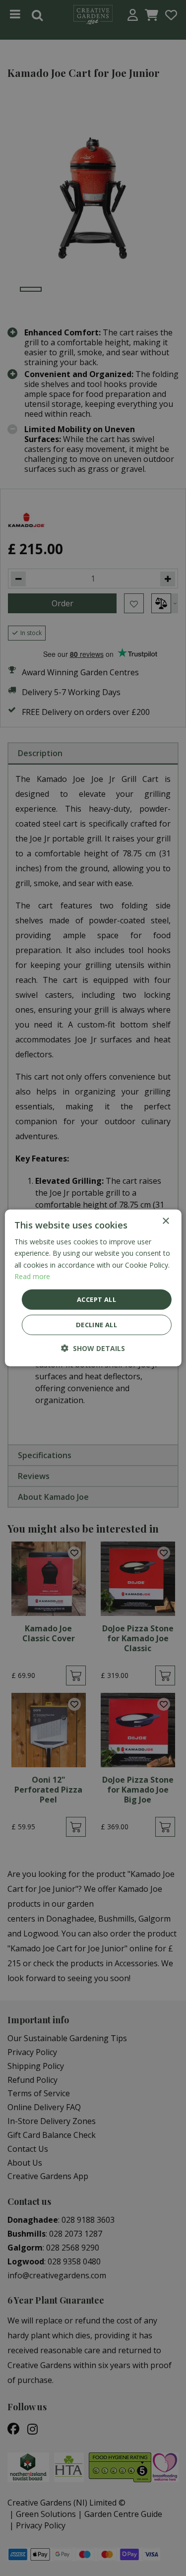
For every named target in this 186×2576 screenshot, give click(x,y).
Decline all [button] (96, 1325)
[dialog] (93, 1288)
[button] (93, 1348)
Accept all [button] (96, 1299)
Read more (32, 1276)
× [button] (165, 1221)
